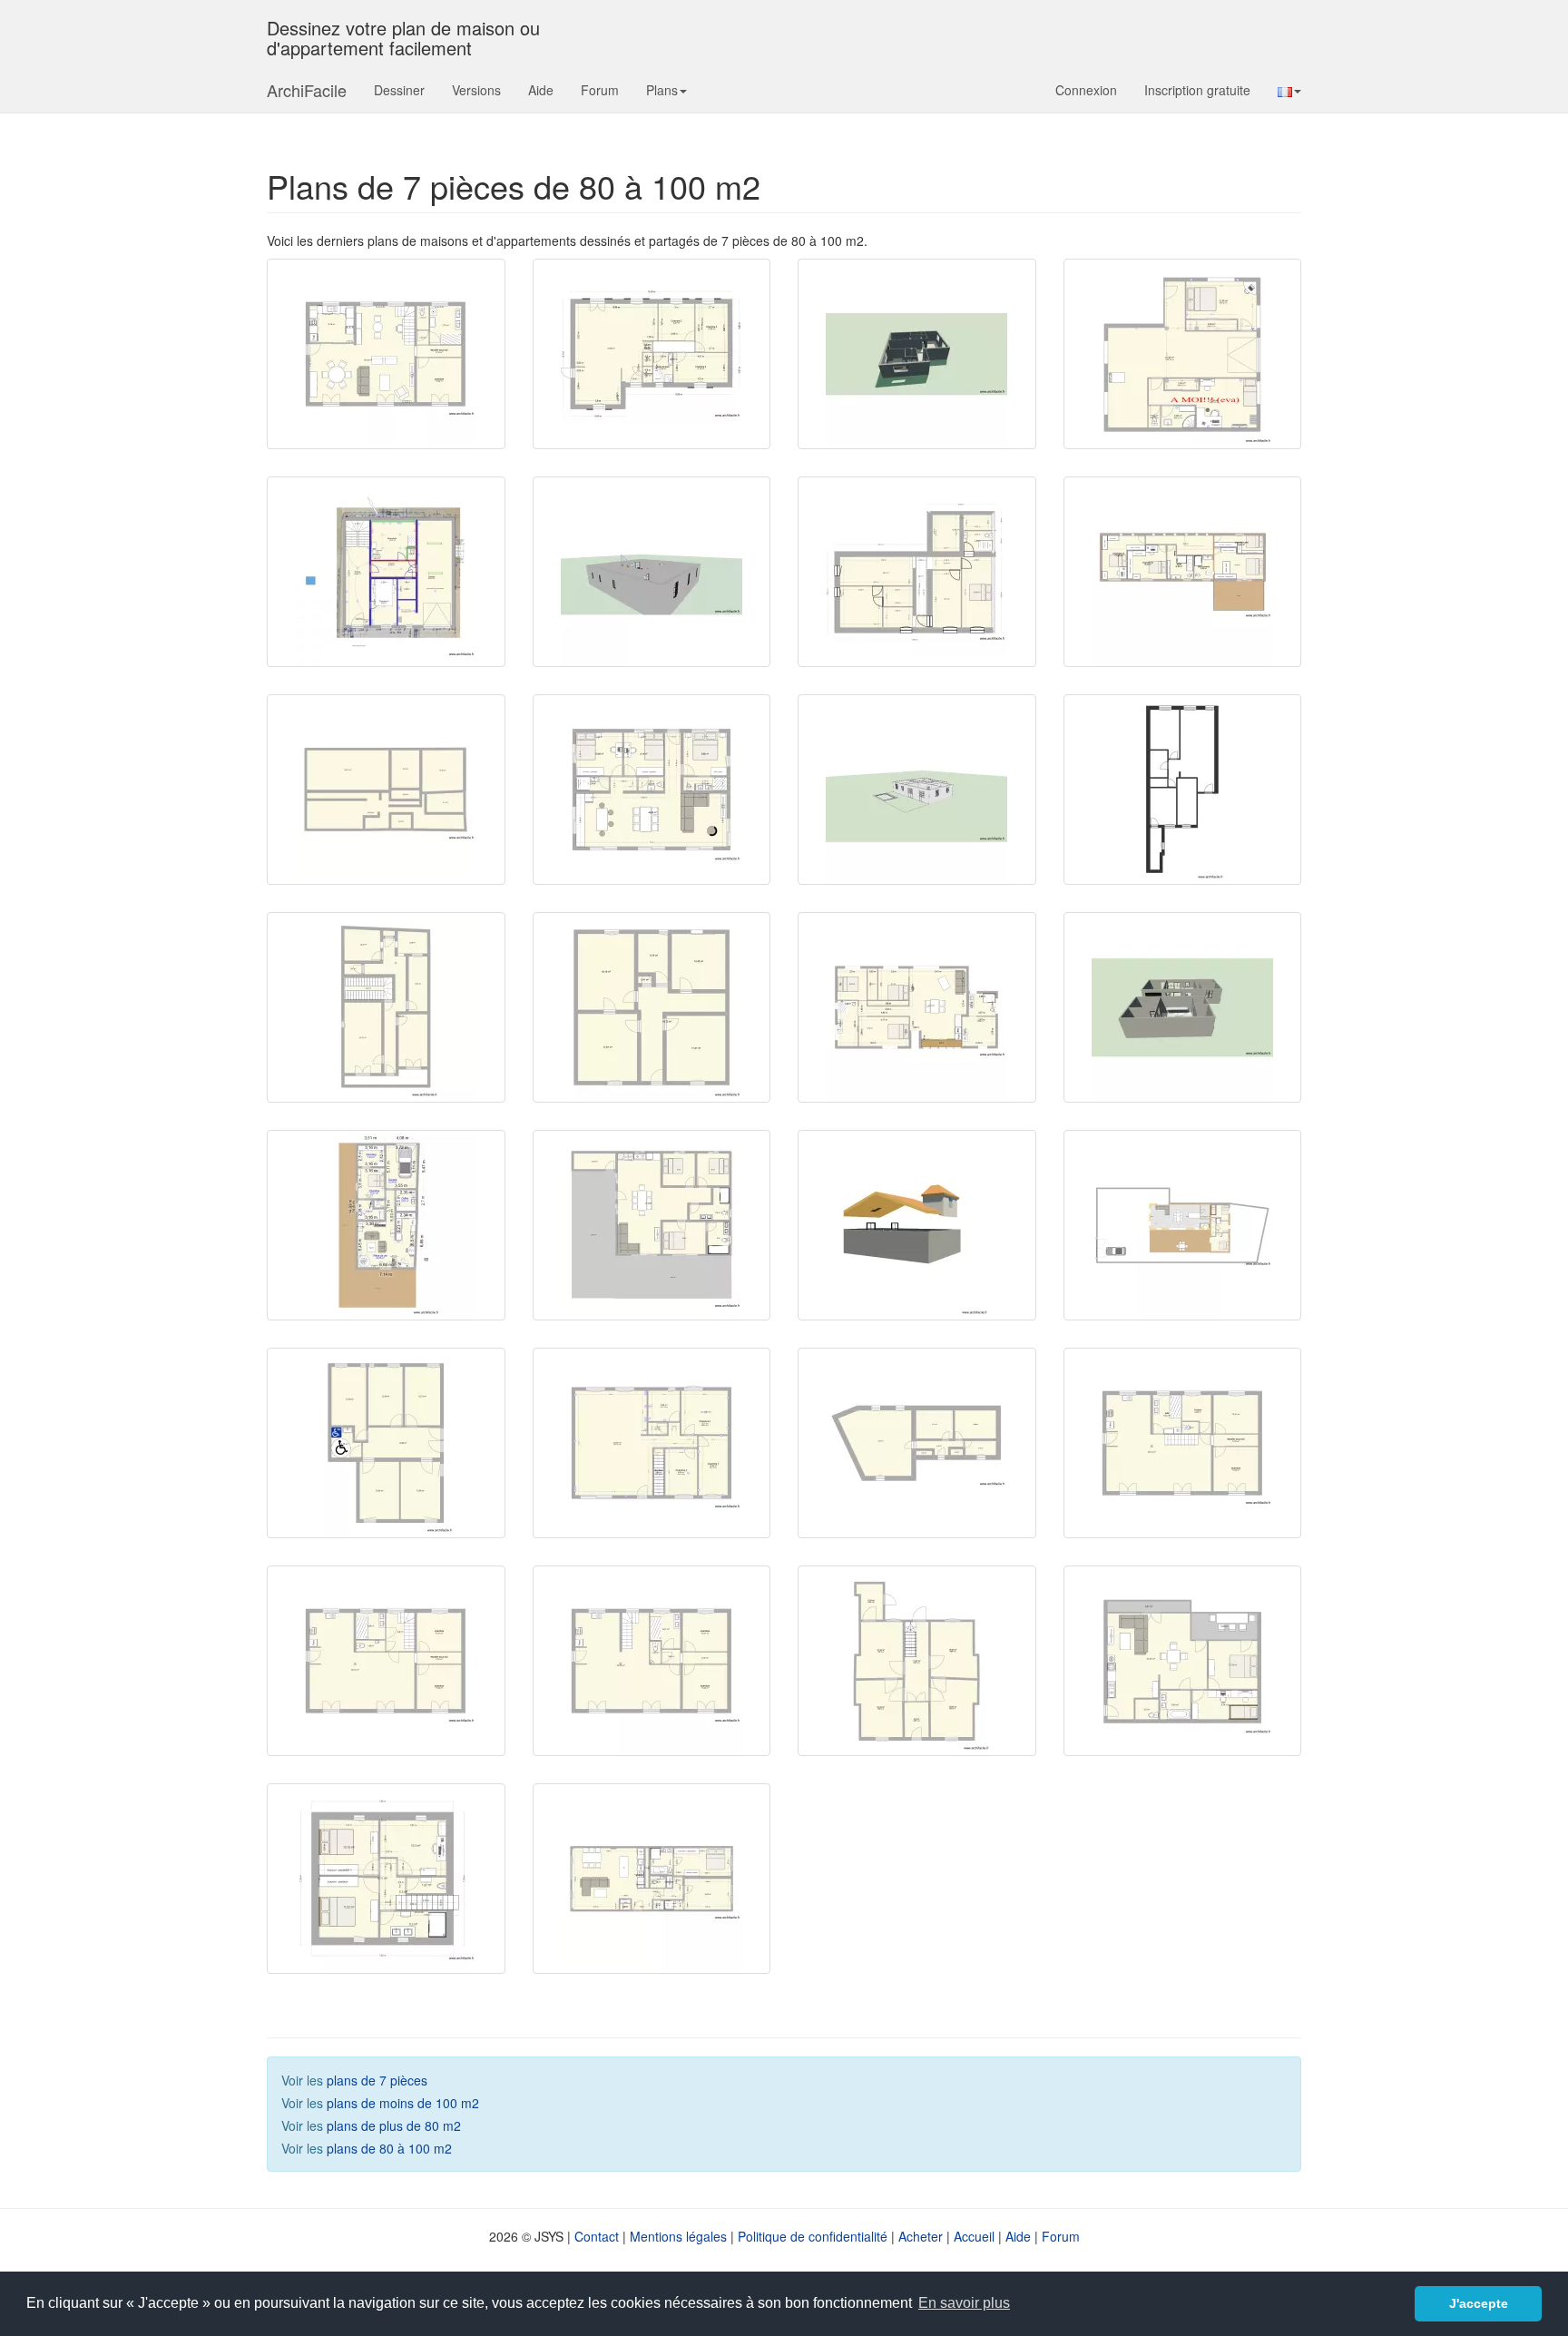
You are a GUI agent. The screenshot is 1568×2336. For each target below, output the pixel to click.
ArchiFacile (307, 90)
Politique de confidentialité (813, 2236)
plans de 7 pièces (377, 2080)
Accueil (974, 2236)
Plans (662, 90)
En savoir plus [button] (964, 2303)
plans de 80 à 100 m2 (389, 2148)
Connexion (1086, 90)
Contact (597, 2236)
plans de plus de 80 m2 (394, 2125)
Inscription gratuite (1197, 90)
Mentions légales (678, 2236)
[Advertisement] (931, 1901)
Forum (600, 90)
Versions (476, 90)
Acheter (921, 2236)
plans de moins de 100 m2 (403, 2103)
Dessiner (399, 90)
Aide (541, 90)
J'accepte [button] (1479, 2303)
